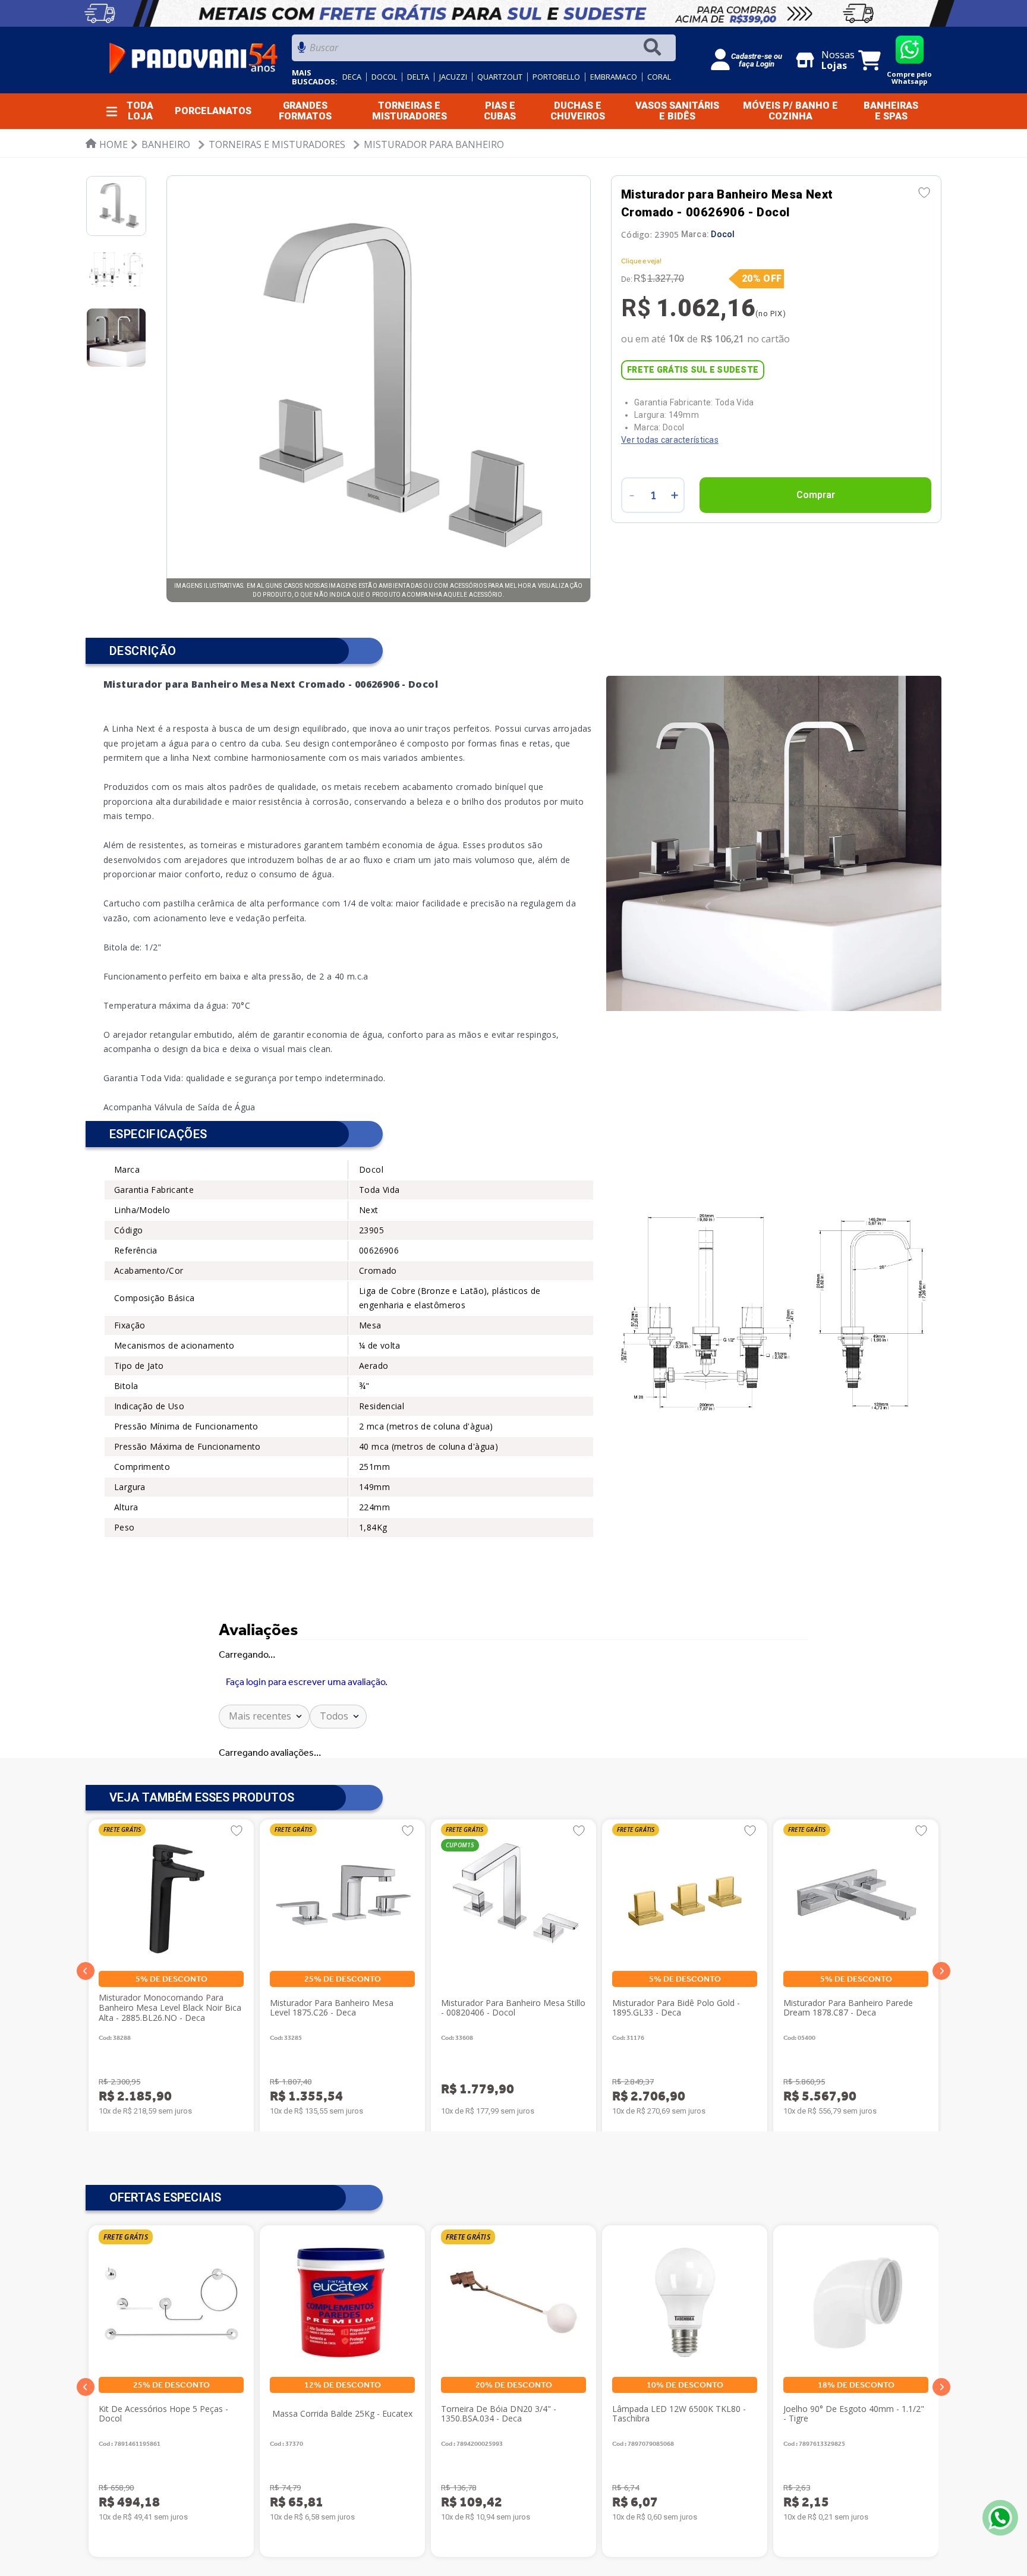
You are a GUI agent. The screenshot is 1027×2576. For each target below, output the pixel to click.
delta (418, 77)
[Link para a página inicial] (107, 144)
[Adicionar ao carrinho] (815, 495)
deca (352, 77)
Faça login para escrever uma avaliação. (307, 1682)
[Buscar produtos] (655, 48)
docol (384, 77)
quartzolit (500, 77)
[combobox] (484, 51)
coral (659, 77)
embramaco (614, 77)
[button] (86, 1971)
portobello (556, 77)
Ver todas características (670, 440)
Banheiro (166, 144)
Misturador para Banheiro (434, 144)
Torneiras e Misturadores (277, 144)
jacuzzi (453, 77)
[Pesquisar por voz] (302, 51)
